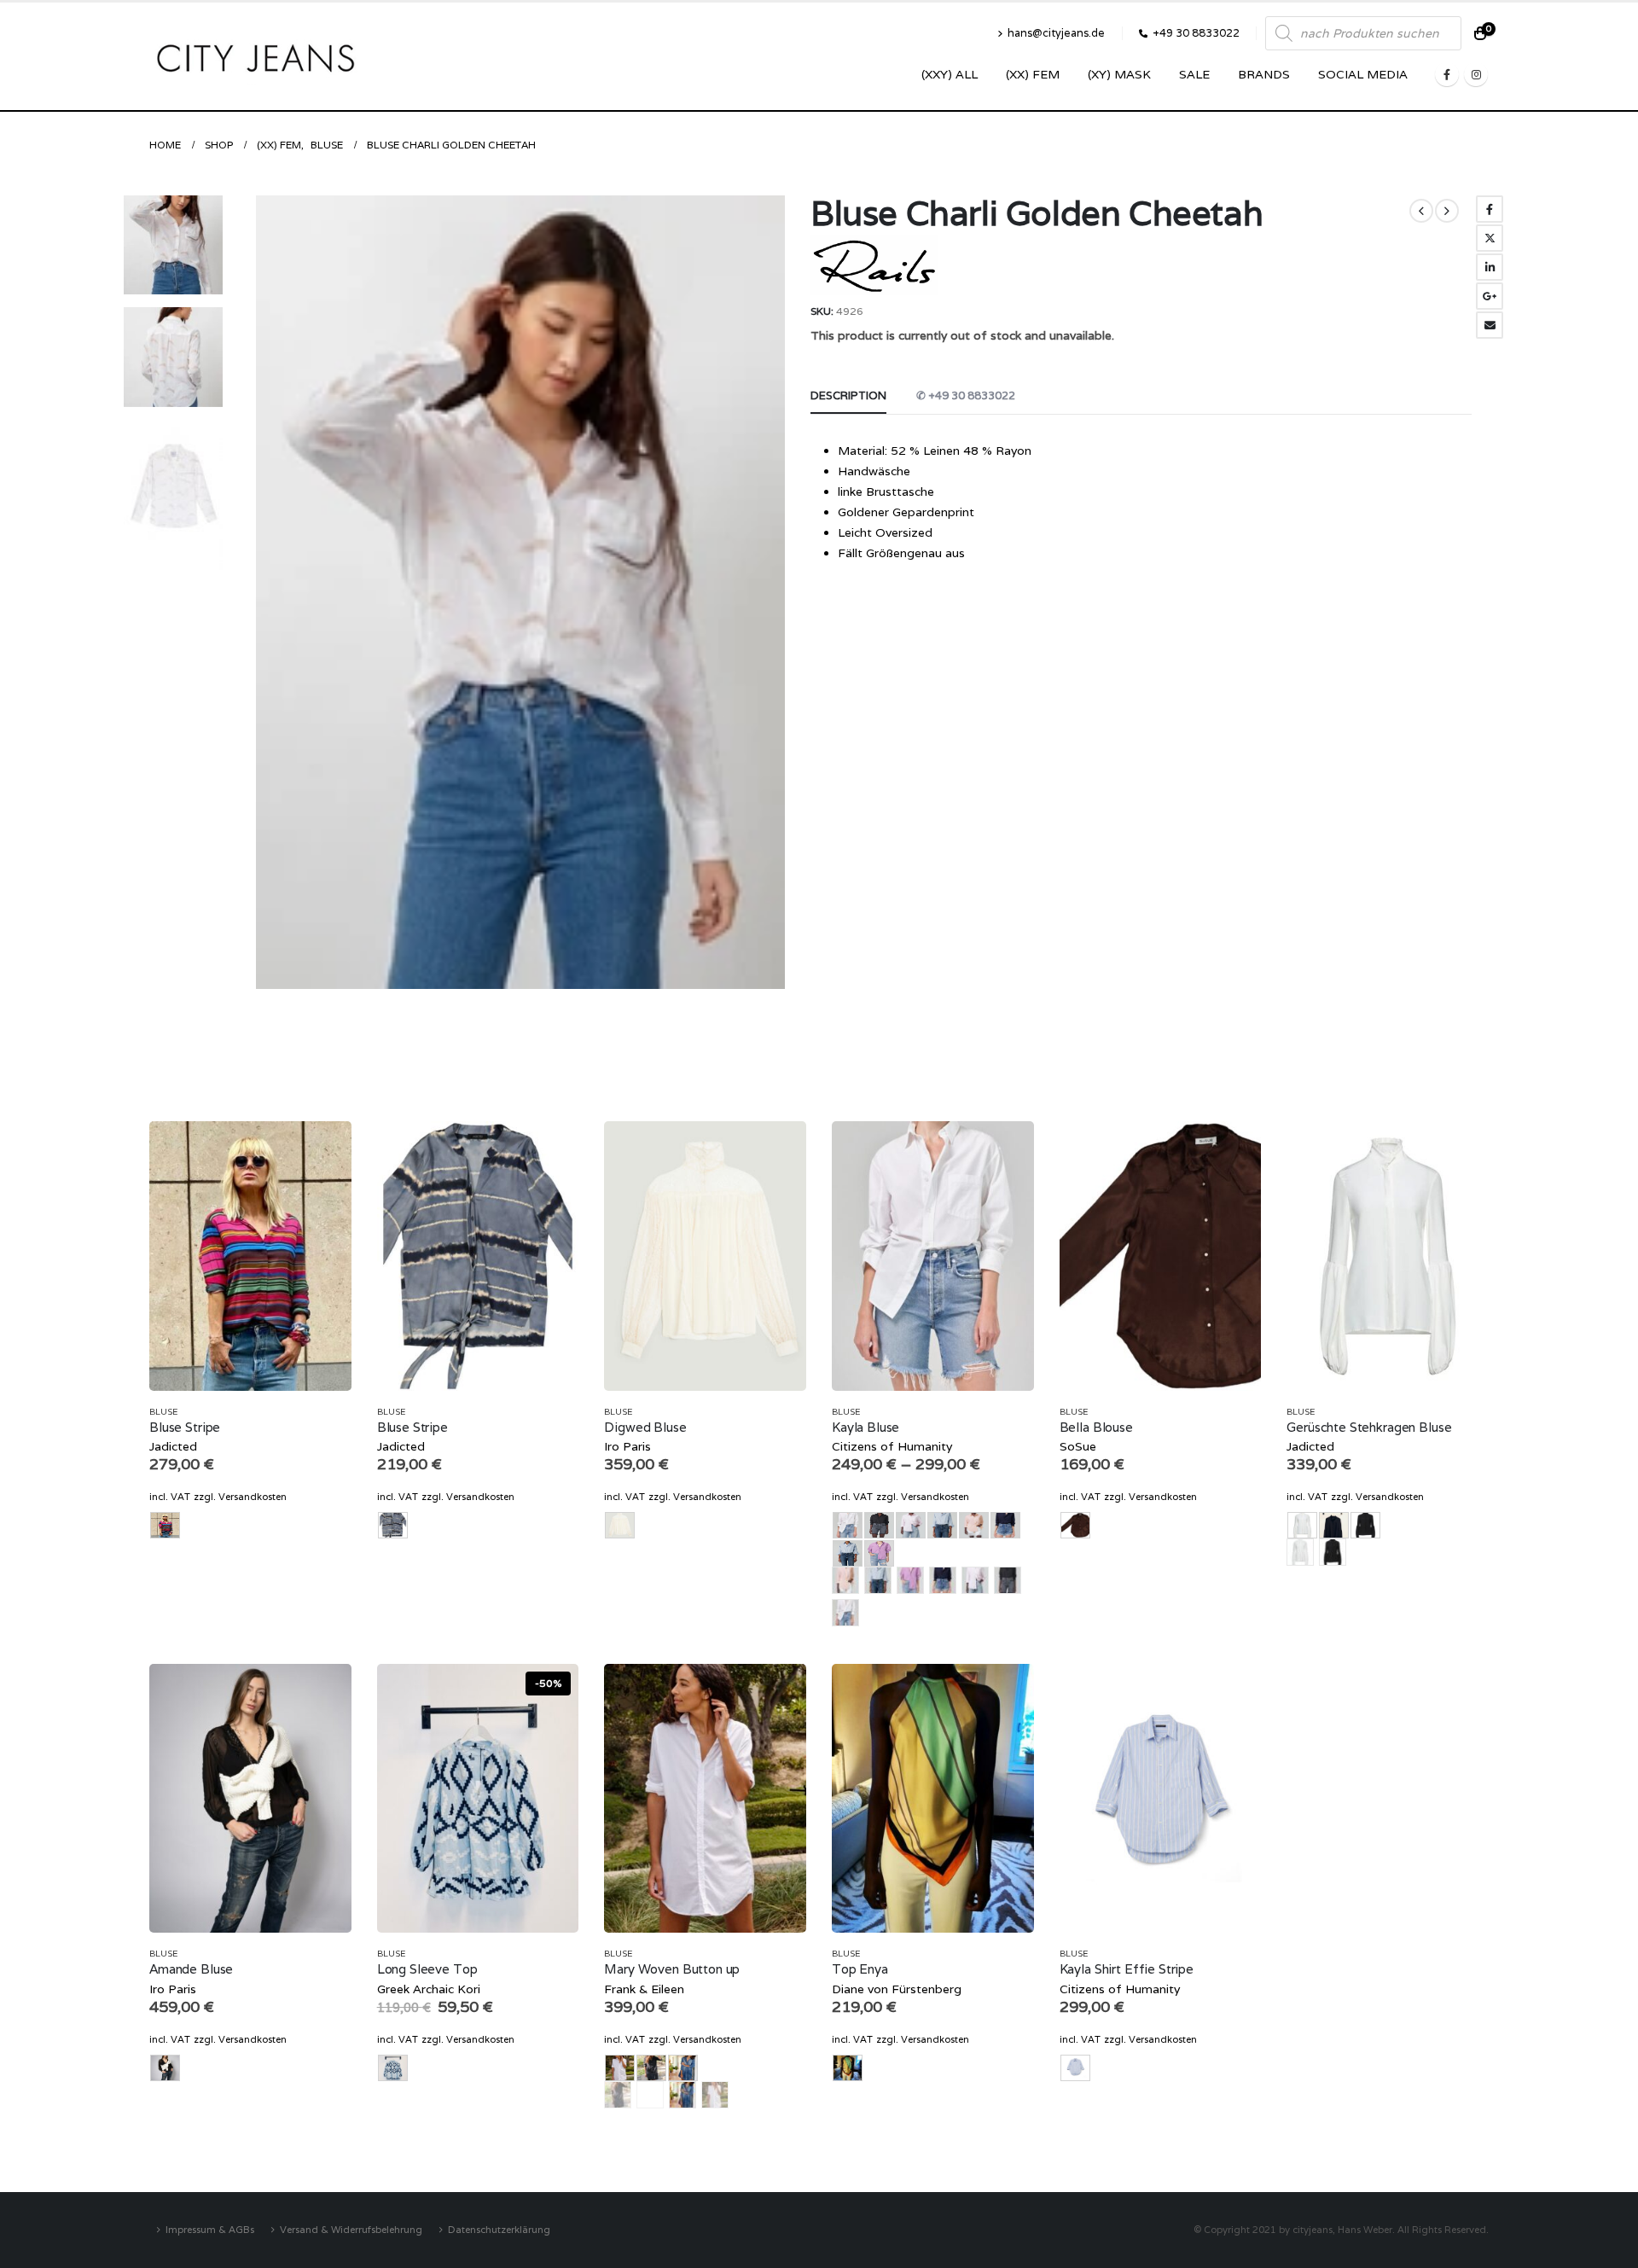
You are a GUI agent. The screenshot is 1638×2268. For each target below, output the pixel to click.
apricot (845, 1580)
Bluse (163, 1412)
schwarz (1008, 1580)
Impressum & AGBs (210, 2229)
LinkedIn (1490, 267)
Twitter (1490, 238)
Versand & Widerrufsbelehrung (351, 2229)
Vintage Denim (682, 2095)
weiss (845, 1613)
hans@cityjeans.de (1056, 33)
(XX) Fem (1033, 74)
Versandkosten (253, 1497)
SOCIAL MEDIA (1363, 74)
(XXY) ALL (950, 74)
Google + (1490, 296)
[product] (250, 1256)
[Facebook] (1447, 74)
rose (975, 1580)
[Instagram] (1476, 74)
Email (1490, 325)
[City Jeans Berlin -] (256, 56)
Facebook (1490, 209)
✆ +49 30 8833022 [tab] (966, 395)
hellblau (878, 1580)
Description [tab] (848, 395)
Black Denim (618, 2095)
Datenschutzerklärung (499, 2229)
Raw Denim (650, 2095)
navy (943, 1580)
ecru (1300, 1552)
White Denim (715, 2095)
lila (910, 1580)
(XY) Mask (1119, 74)
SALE (1194, 74)
